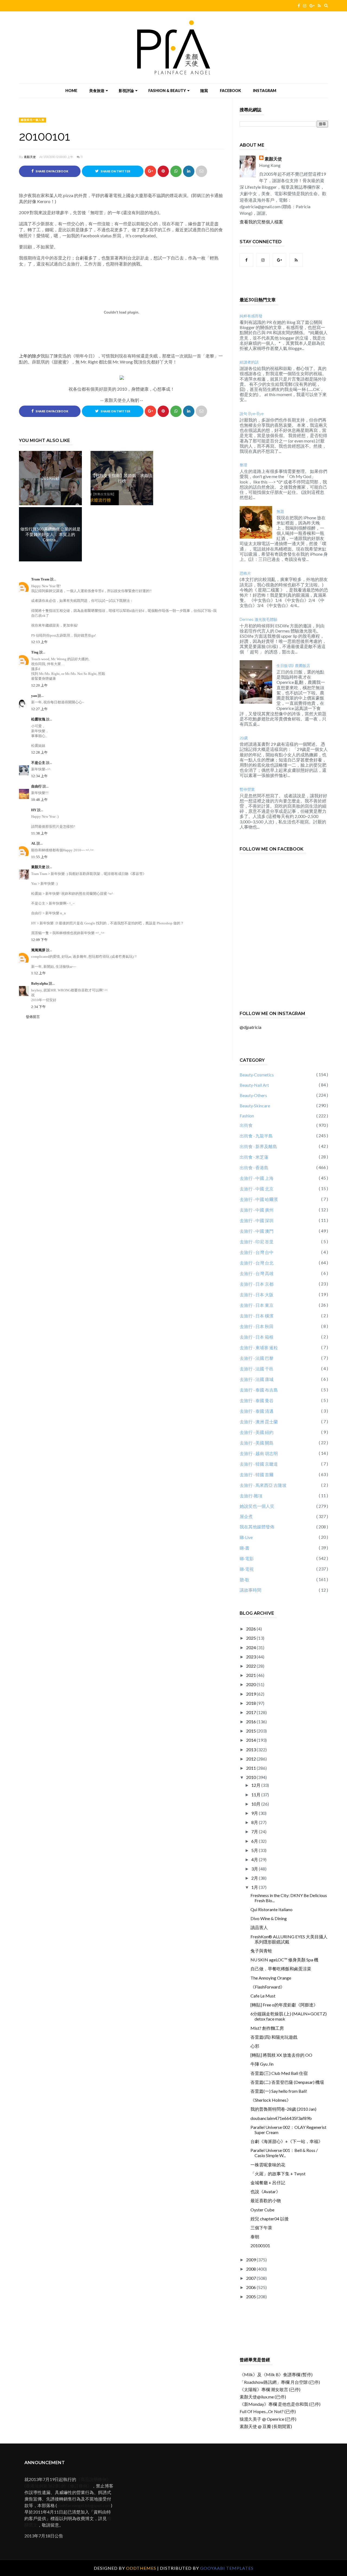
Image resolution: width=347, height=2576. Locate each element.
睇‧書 (245, 1548)
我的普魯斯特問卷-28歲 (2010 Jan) (283, 2109)
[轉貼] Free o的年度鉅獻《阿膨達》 (284, 2005)
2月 (255, 1878)
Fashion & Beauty (167, 91)
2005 (251, 2297)
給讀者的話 (249, 362)
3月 (255, 1869)
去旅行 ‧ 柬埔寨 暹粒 (259, 1347)
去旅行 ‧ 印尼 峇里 (257, 1242)
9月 (255, 1813)
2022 (251, 1666)
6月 (255, 1841)
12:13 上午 (39, 642)
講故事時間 (250, 1590)
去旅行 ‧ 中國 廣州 (257, 1210)
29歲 (244, 738)
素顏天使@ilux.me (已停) (263, 2397)
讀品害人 (259, 1927)
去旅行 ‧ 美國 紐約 (257, 1432)
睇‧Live (246, 1537)
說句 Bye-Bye (252, 414)
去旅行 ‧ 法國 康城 (257, 1379)
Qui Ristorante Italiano (272, 1909)
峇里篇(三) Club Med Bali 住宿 (279, 2073)
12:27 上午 (39, 709)
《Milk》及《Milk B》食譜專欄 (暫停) (276, 2374)
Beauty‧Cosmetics (257, 1075)
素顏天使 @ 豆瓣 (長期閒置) (266, 2426)
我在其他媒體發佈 (257, 1527)
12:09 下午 (39, 940)
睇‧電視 (247, 1569)
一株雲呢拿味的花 (268, 2165)
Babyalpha (40, 983)
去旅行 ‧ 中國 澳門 (257, 1231)
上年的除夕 (30, 356)
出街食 (246, 1125)
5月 (255, 1850)
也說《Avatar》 (265, 2191)
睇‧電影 (247, 1558)
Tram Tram (41, 579)
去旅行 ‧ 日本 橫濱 (257, 1316)
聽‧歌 (245, 1580)
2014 (251, 1740)
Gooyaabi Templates (227, 2568)
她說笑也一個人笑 (33, 120)
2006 (251, 2287)
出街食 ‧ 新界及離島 (258, 1146)
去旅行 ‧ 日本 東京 (257, 1305)
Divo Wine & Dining (269, 1918)
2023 (251, 1657)
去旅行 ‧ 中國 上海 (257, 1178)
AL (34, 843)
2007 (251, 2278)
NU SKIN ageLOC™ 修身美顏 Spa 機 (284, 1960)
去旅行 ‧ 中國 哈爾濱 (259, 1199)
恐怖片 (245, 573)
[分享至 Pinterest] (201, 171)
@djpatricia (250, 1027)
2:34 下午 (38, 1007)
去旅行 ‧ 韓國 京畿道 (259, 1464)
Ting (35, 652)
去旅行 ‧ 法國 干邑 (257, 1369)
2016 (251, 1722)
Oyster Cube (262, 2210)
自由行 (37, 786)
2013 (251, 1750)
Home (71, 91)
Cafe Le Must (263, 1996)
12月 (256, 1785)
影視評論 (126, 91)
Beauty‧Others (253, 1095)
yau (34, 696)
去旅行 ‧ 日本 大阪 (257, 1295)
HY (34, 810)
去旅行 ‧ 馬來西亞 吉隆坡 (263, 1485)
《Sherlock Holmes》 (271, 2100)
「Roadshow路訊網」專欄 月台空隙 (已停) (280, 2382)
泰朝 (255, 2237)
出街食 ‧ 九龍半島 (256, 1136)
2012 (251, 1759)
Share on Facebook (52, 171)
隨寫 (204, 91)
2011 (251, 1768)
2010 (251, 1777)
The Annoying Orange (271, 1978)
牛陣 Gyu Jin (262, 2064)
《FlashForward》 (268, 1987)
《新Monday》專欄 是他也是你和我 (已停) (280, 2404)
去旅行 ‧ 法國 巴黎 (257, 1358)
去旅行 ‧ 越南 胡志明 (259, 1453)
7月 (255, 1831)
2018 (251, 1703)
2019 (251, 1694)
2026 (251, 1629)
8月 (255, 1822)
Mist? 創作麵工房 (267, 2028)
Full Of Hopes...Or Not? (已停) (268, 2411)
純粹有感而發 (251, 316)
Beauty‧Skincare (255, 1106)
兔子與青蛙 (261, 1951)
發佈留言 (33, 1017)
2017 (251, 1712)
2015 (251, 1731)
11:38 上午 (39, 833)
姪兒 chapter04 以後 (270, 2219)
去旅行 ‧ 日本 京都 (257, 1284)
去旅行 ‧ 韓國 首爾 (257, 1475)
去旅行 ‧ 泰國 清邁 (257, 1411)
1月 (255, 1887)
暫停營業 (247, 789)
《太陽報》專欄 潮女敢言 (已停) (270, 2389)
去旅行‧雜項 (251, 1496)
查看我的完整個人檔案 (261, 222)
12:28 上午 (39, 752)
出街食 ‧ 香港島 (254, 1167)
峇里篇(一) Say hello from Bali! (279, 2091)
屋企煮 (246, 1516)
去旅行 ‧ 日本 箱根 (257, 1337)
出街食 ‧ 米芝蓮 (254, 1157)
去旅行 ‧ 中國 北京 (257, 1189)
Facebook (230, 91)
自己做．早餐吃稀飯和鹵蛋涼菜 (281, 1969)
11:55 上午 (39, 857)
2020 (251, 1684)
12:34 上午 (39, 776)
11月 (256, 1795)
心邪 (255, 2046)
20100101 (260, 2245)
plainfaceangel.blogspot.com (84, 2505)
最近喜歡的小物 (266, 2200)
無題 (280, 511)
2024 (251, 1647)
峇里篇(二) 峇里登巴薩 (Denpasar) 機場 (287, 2082)
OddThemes (141, 2568)
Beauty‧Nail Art (254, 1085)
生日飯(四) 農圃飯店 (293, 666)
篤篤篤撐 (39, 950)
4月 (255, 1859)
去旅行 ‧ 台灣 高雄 (257, 1273)
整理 (243, 465)
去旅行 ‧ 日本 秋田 (257, 1326)
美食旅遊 (97, 91)
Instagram (265, 91)
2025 (251, 1638)
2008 (251, 2269)
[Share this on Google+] (150, 171)
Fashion (247, 1116)
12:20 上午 (39, 685)
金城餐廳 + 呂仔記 (268, 2183)
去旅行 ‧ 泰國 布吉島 (259, 1390)
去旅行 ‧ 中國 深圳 (257, 1220)
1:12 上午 (38, 973)
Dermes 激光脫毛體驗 (258, 619)
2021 (251, 1675)
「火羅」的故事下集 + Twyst (278, 2174)
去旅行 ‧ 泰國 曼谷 (257, 1400)
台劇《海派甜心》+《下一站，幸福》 (287, 2141)
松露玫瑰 (39, 719)
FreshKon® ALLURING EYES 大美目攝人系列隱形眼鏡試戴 (289, 1939)
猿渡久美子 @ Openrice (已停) (268, 2419)
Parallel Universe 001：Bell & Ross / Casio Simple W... (284, 2153)
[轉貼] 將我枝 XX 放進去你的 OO (281, 2055)
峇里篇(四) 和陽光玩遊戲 (274, 2037)
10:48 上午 (39, 800)
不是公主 (39, 763)
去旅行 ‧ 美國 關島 (257, 1443)
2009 (251, 2260)
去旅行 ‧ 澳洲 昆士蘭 (259, 1422)
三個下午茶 (261, 2228)
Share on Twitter (115, 171)
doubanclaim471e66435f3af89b (281, 2118)
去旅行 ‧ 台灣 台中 (257, 1252)
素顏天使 (30, 157)
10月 (256, 1804)
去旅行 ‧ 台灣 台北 (257, 1263)
